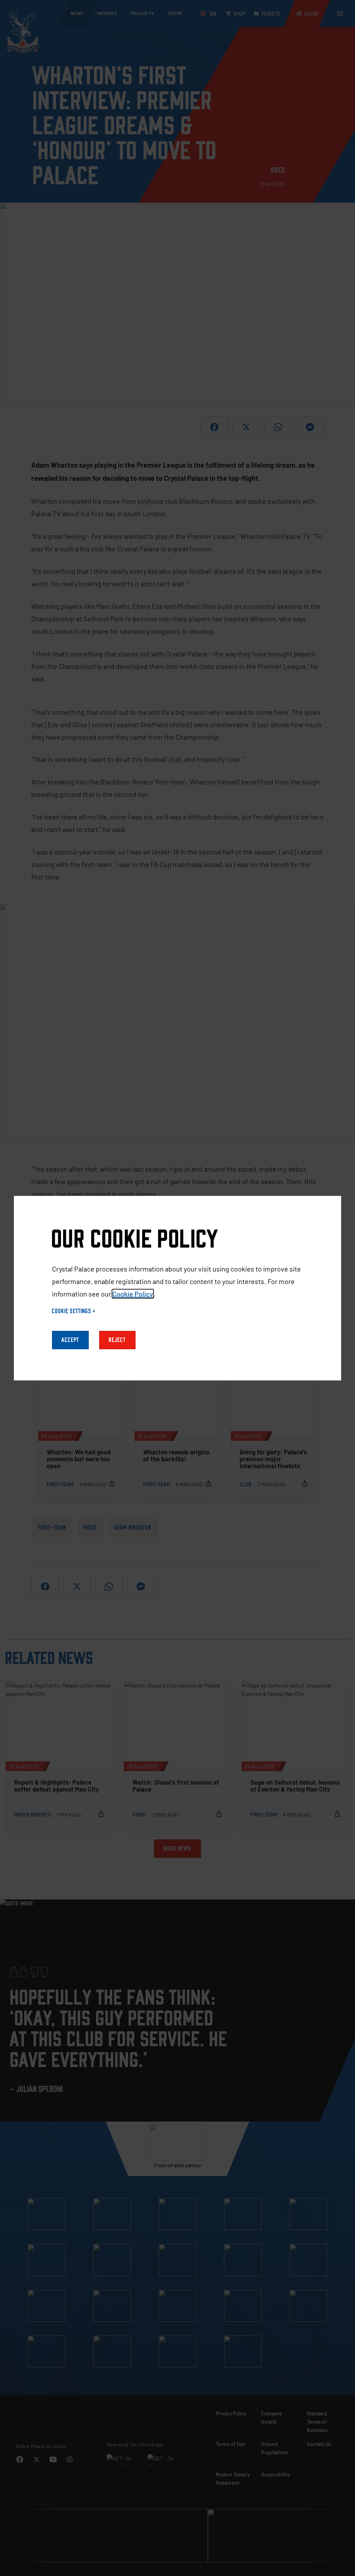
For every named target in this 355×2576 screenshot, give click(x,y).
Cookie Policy (133, 1294)
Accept (70, 1340)
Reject (117, 1340)
